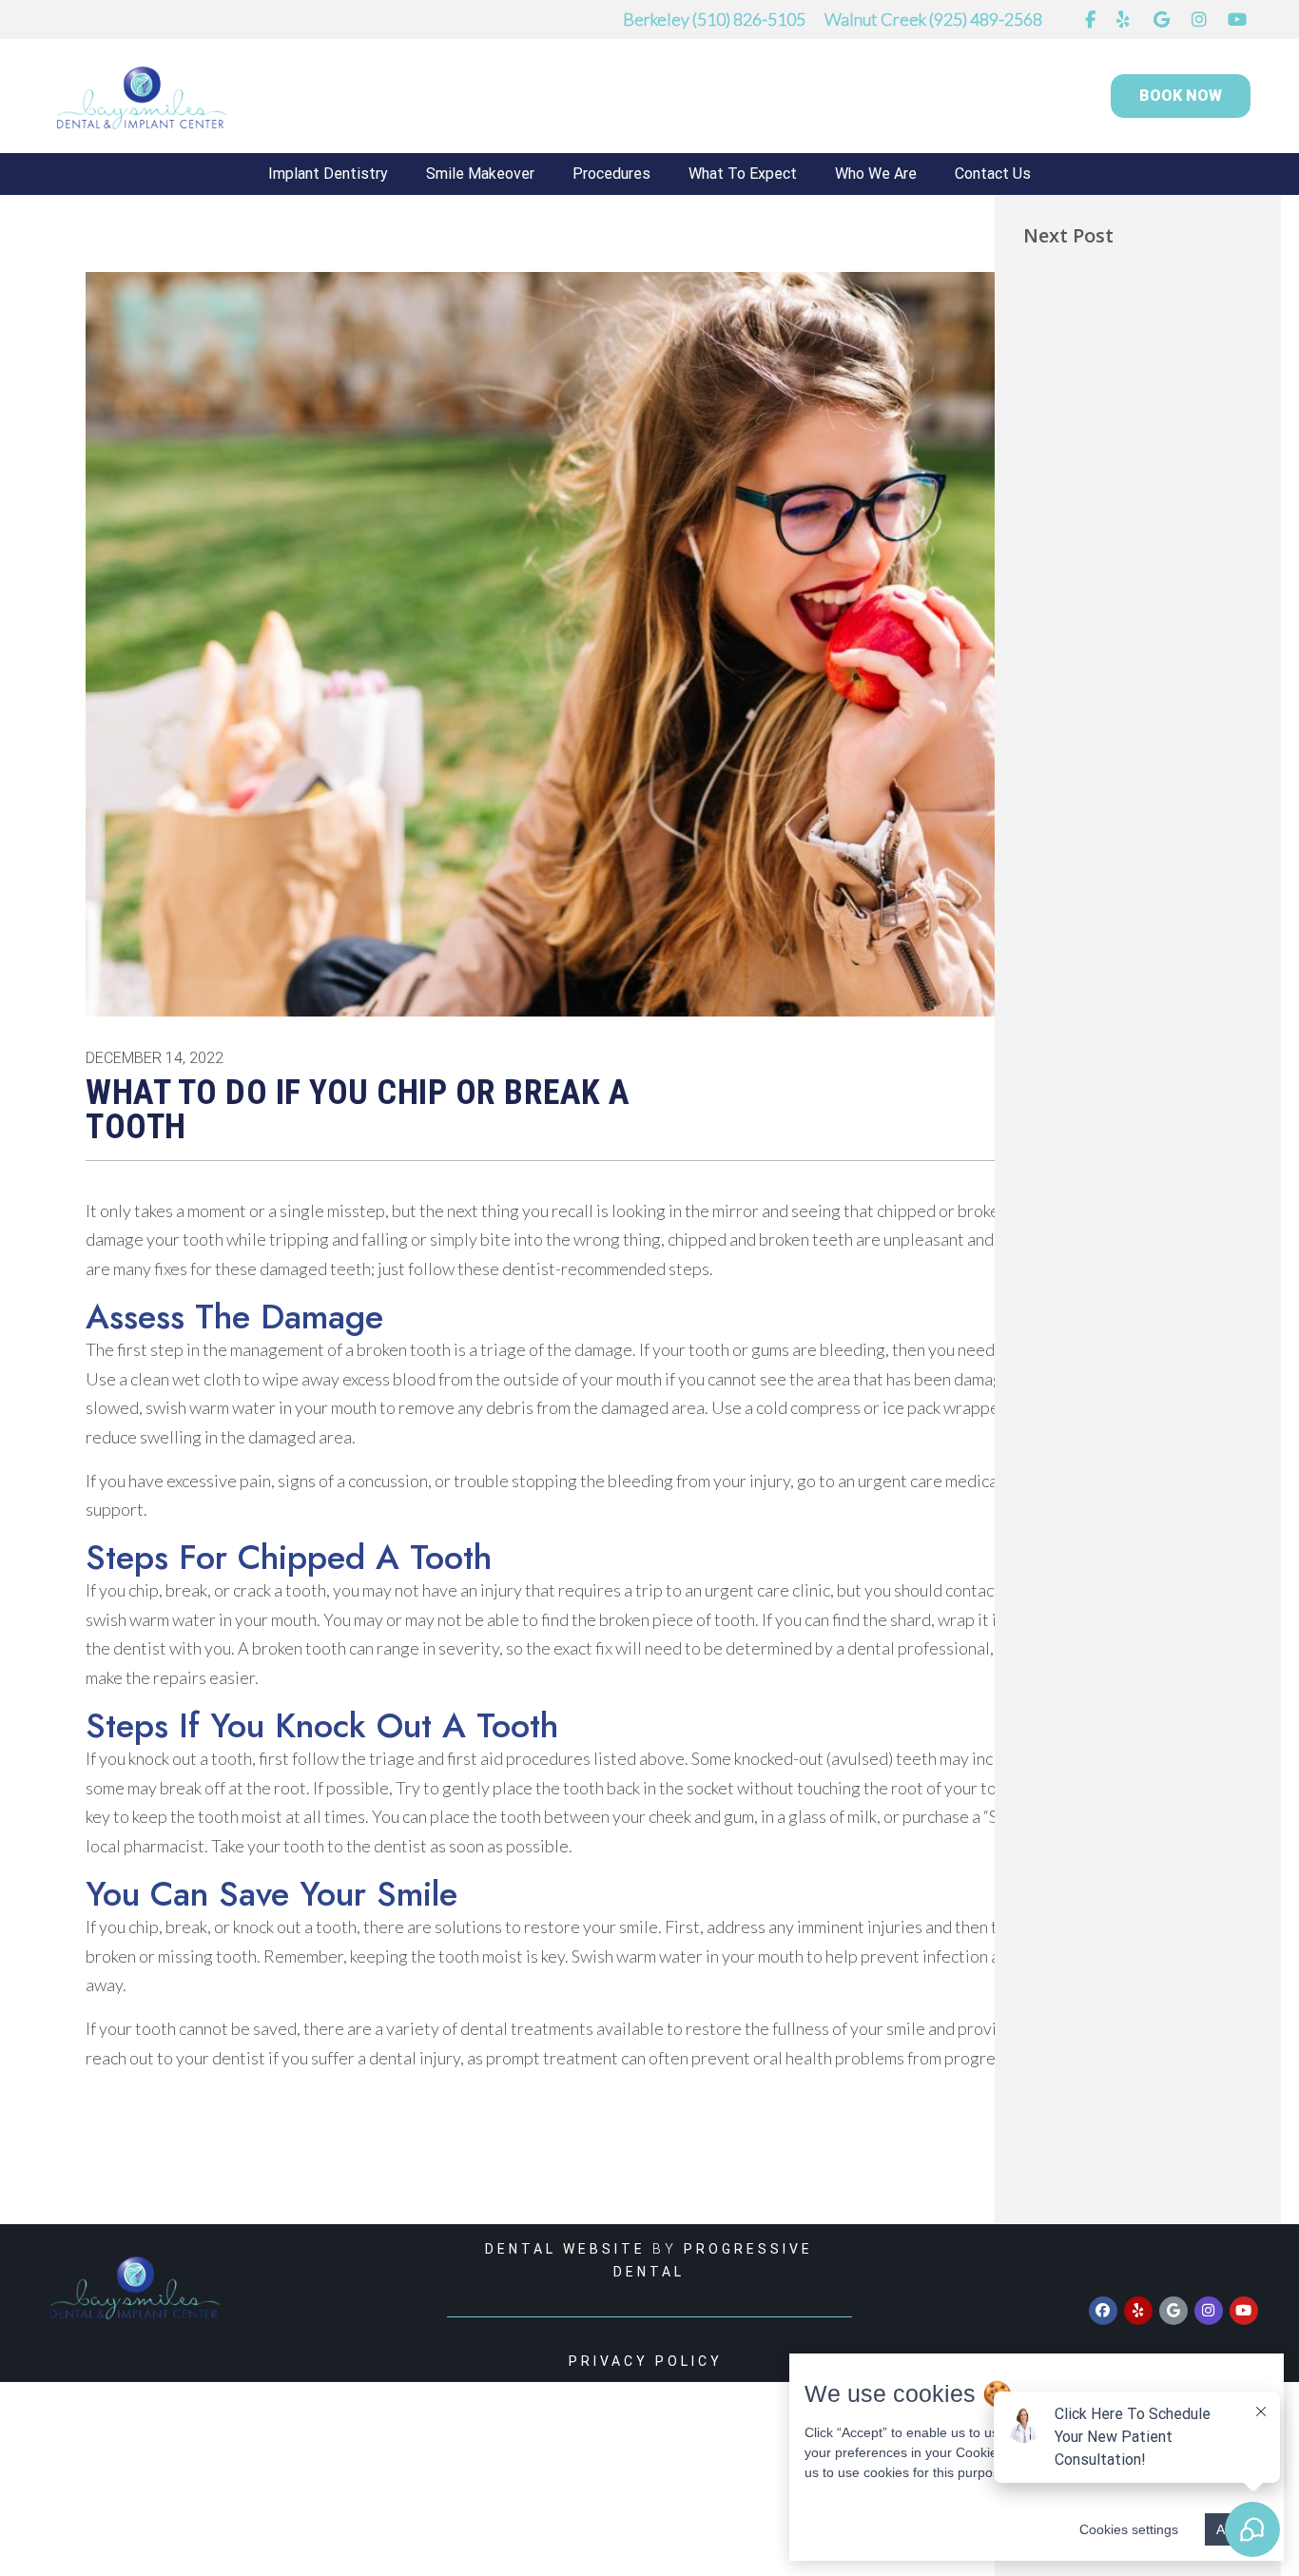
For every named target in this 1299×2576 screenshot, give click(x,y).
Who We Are (876, 174)
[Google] (1173, 2311)
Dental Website (565, 2249)
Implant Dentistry (328, 174)
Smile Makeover (480, 174)
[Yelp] (1138, 2311)
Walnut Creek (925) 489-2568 (933, 19)
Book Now (1181, 96)
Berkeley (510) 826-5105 (714, 19)
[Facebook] (1103, 2311)
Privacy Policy (649, 2361)
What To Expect (743, 174)
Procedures (611, 174)
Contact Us (993, 174)
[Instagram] (1209, 2311)
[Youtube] (1244, 2311)
